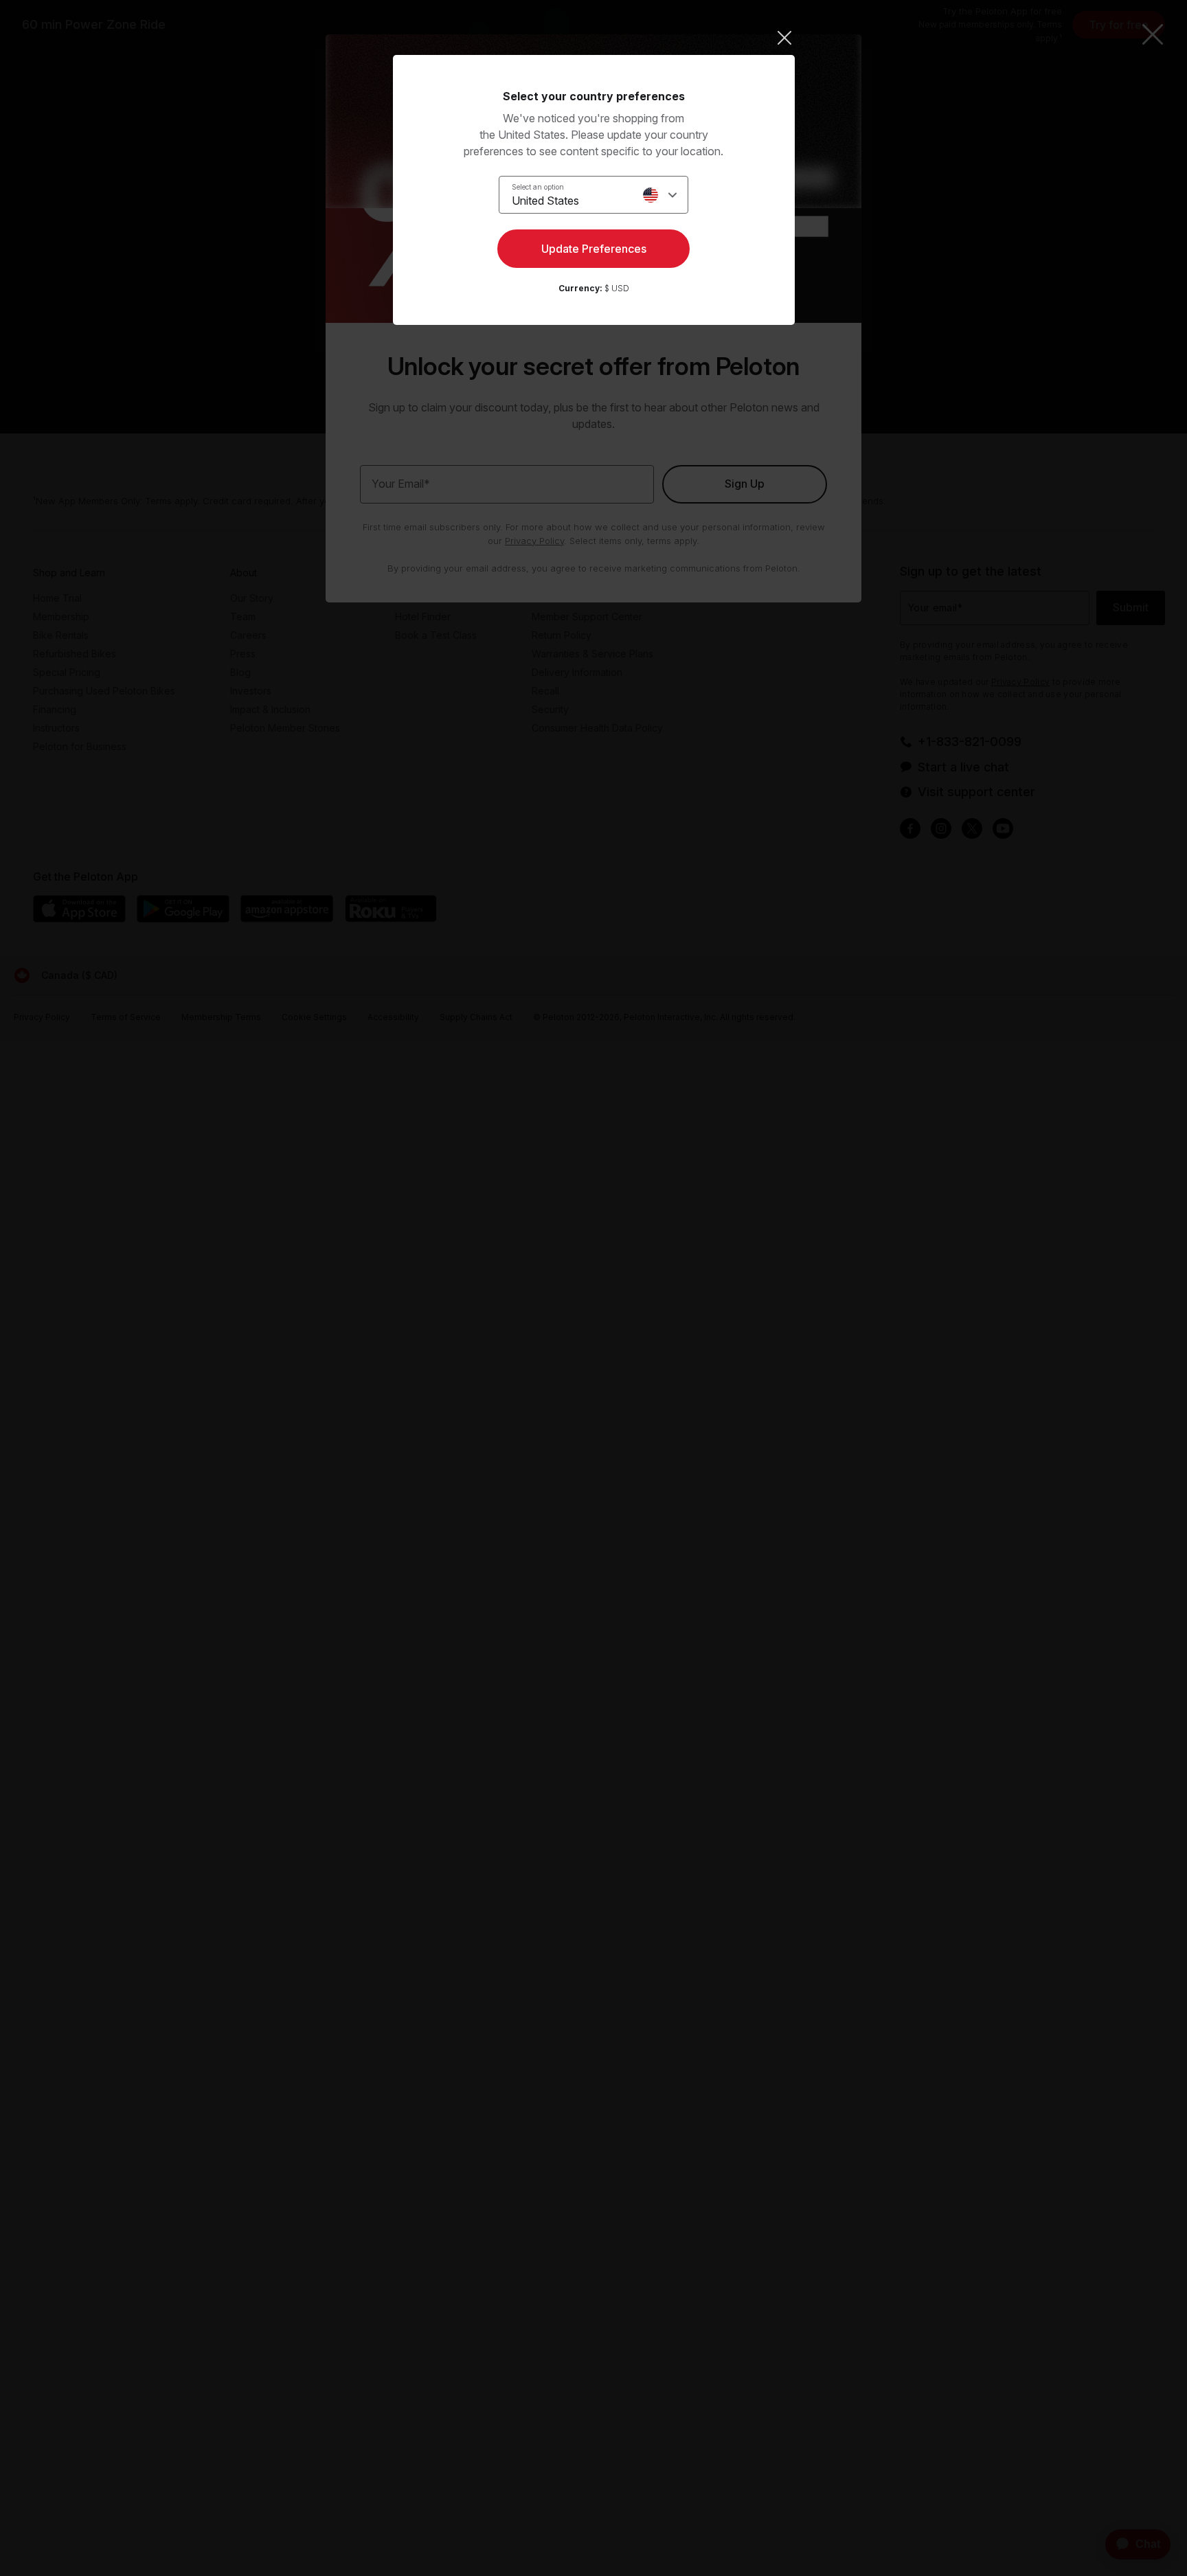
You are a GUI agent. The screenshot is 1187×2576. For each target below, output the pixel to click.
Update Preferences (594, 249)
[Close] (594, 38)
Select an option (538, 187)
